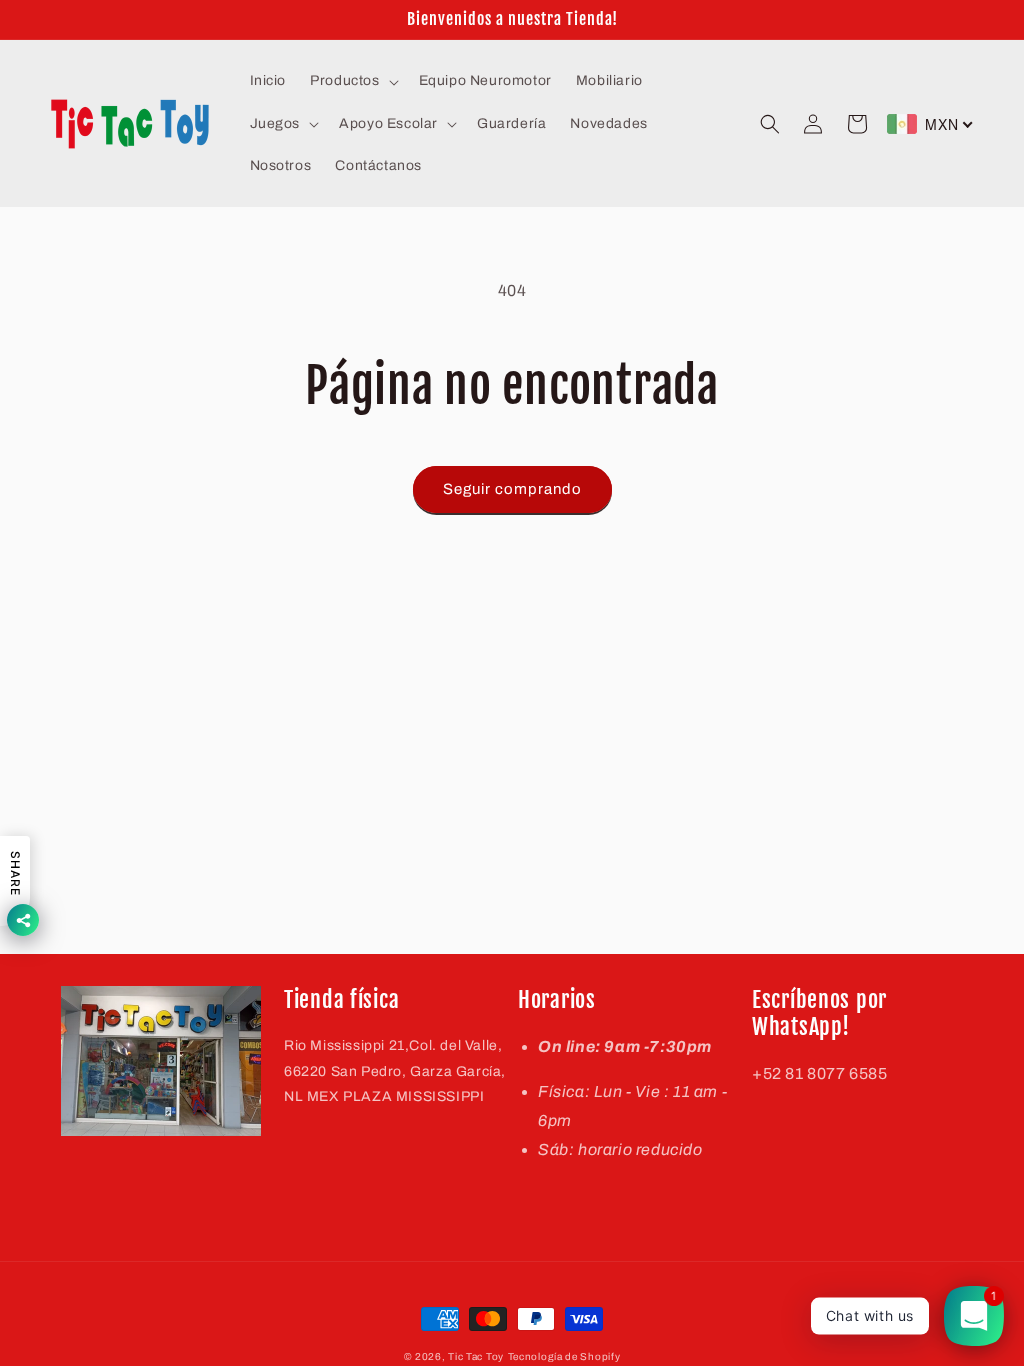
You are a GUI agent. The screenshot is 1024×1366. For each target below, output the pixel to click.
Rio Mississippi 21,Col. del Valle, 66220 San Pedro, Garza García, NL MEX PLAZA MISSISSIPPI (395, 1070)
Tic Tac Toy (476, 1356)
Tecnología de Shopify (564, 1356)
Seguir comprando (512, 489)
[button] (352, 81)
